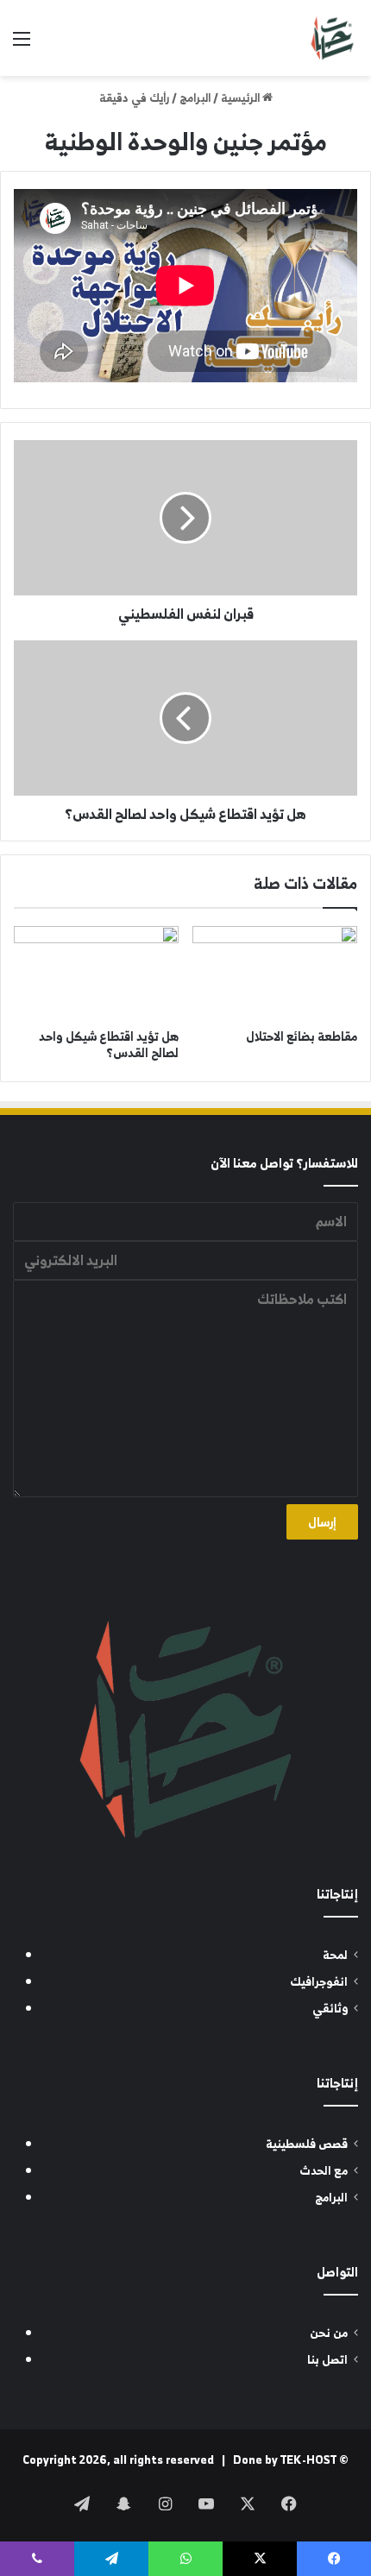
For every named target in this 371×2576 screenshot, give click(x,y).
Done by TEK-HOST (285, 2460)
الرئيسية (242, 98)
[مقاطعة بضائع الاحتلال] (275, 973)
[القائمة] (22, 44)
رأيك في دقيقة (134, 98)
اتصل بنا (327, 2360)
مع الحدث (324, 2171)
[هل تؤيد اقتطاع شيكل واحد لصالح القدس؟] (96, 973)
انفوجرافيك (319, 1982)
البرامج (195, 98)
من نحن (329, 2333)
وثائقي (330, 2009)
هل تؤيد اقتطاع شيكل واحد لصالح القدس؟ (109, 1044)
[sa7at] (332, 38)
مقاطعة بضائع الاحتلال (302, 1036)
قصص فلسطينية (307, 2144)
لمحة (335, 1955)
